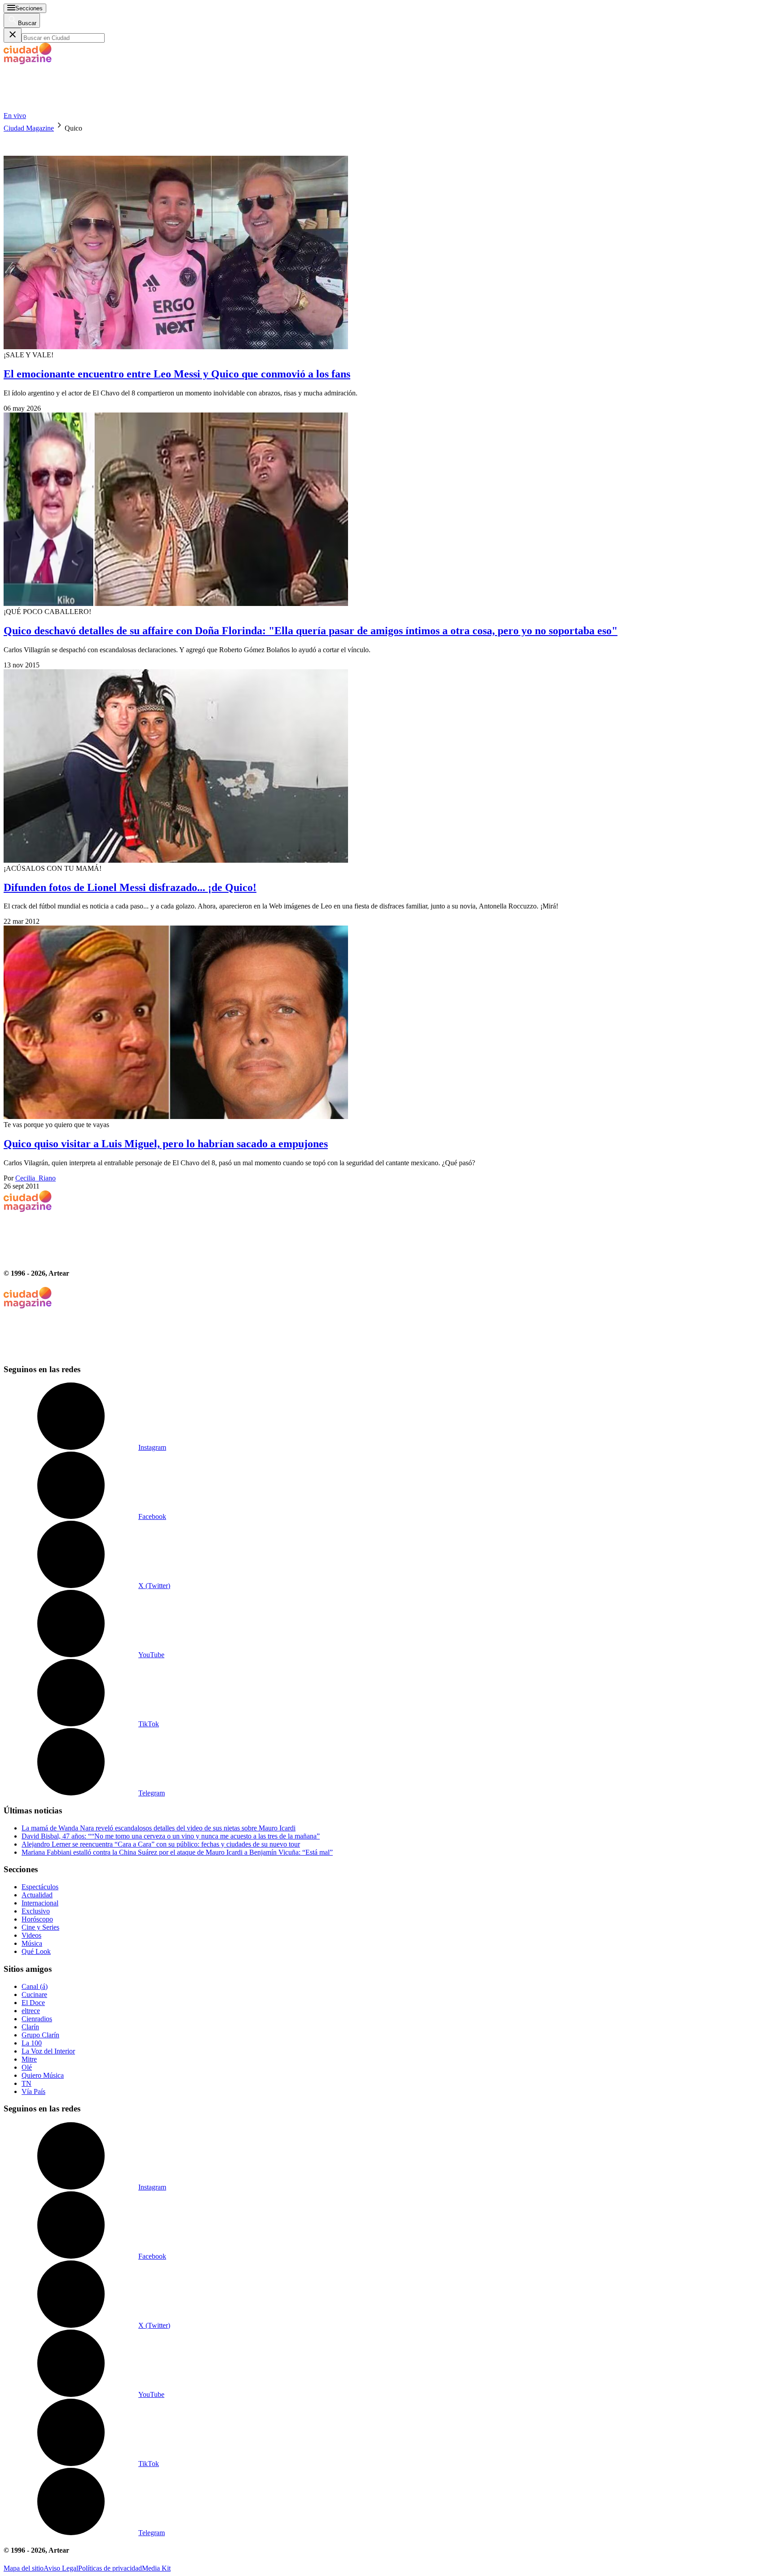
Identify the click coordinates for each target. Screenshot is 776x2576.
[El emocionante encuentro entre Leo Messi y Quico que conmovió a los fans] (388, 242)
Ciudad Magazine (29, 128)
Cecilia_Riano (35, 1178)
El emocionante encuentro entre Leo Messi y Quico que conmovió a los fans (177, 374)
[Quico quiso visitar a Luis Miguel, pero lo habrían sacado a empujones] (388, 1023)
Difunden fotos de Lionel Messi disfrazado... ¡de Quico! (130, 887)
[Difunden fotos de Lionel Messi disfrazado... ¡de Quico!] (388, 767)
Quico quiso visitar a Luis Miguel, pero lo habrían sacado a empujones (166, 1144)
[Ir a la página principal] (71, 108)
